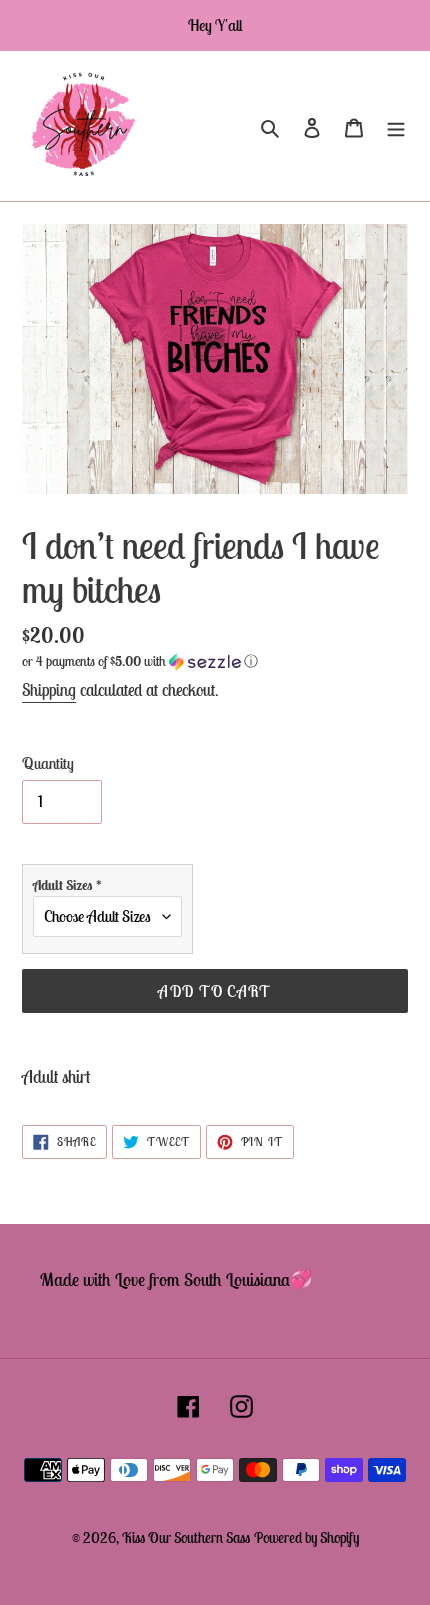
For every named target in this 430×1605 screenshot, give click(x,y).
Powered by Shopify (306, 1537)
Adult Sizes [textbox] (67, 885)
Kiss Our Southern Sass (186, 1537)
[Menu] (396, 126)
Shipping (49, 690)
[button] (140, 661)
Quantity (48, 763)
